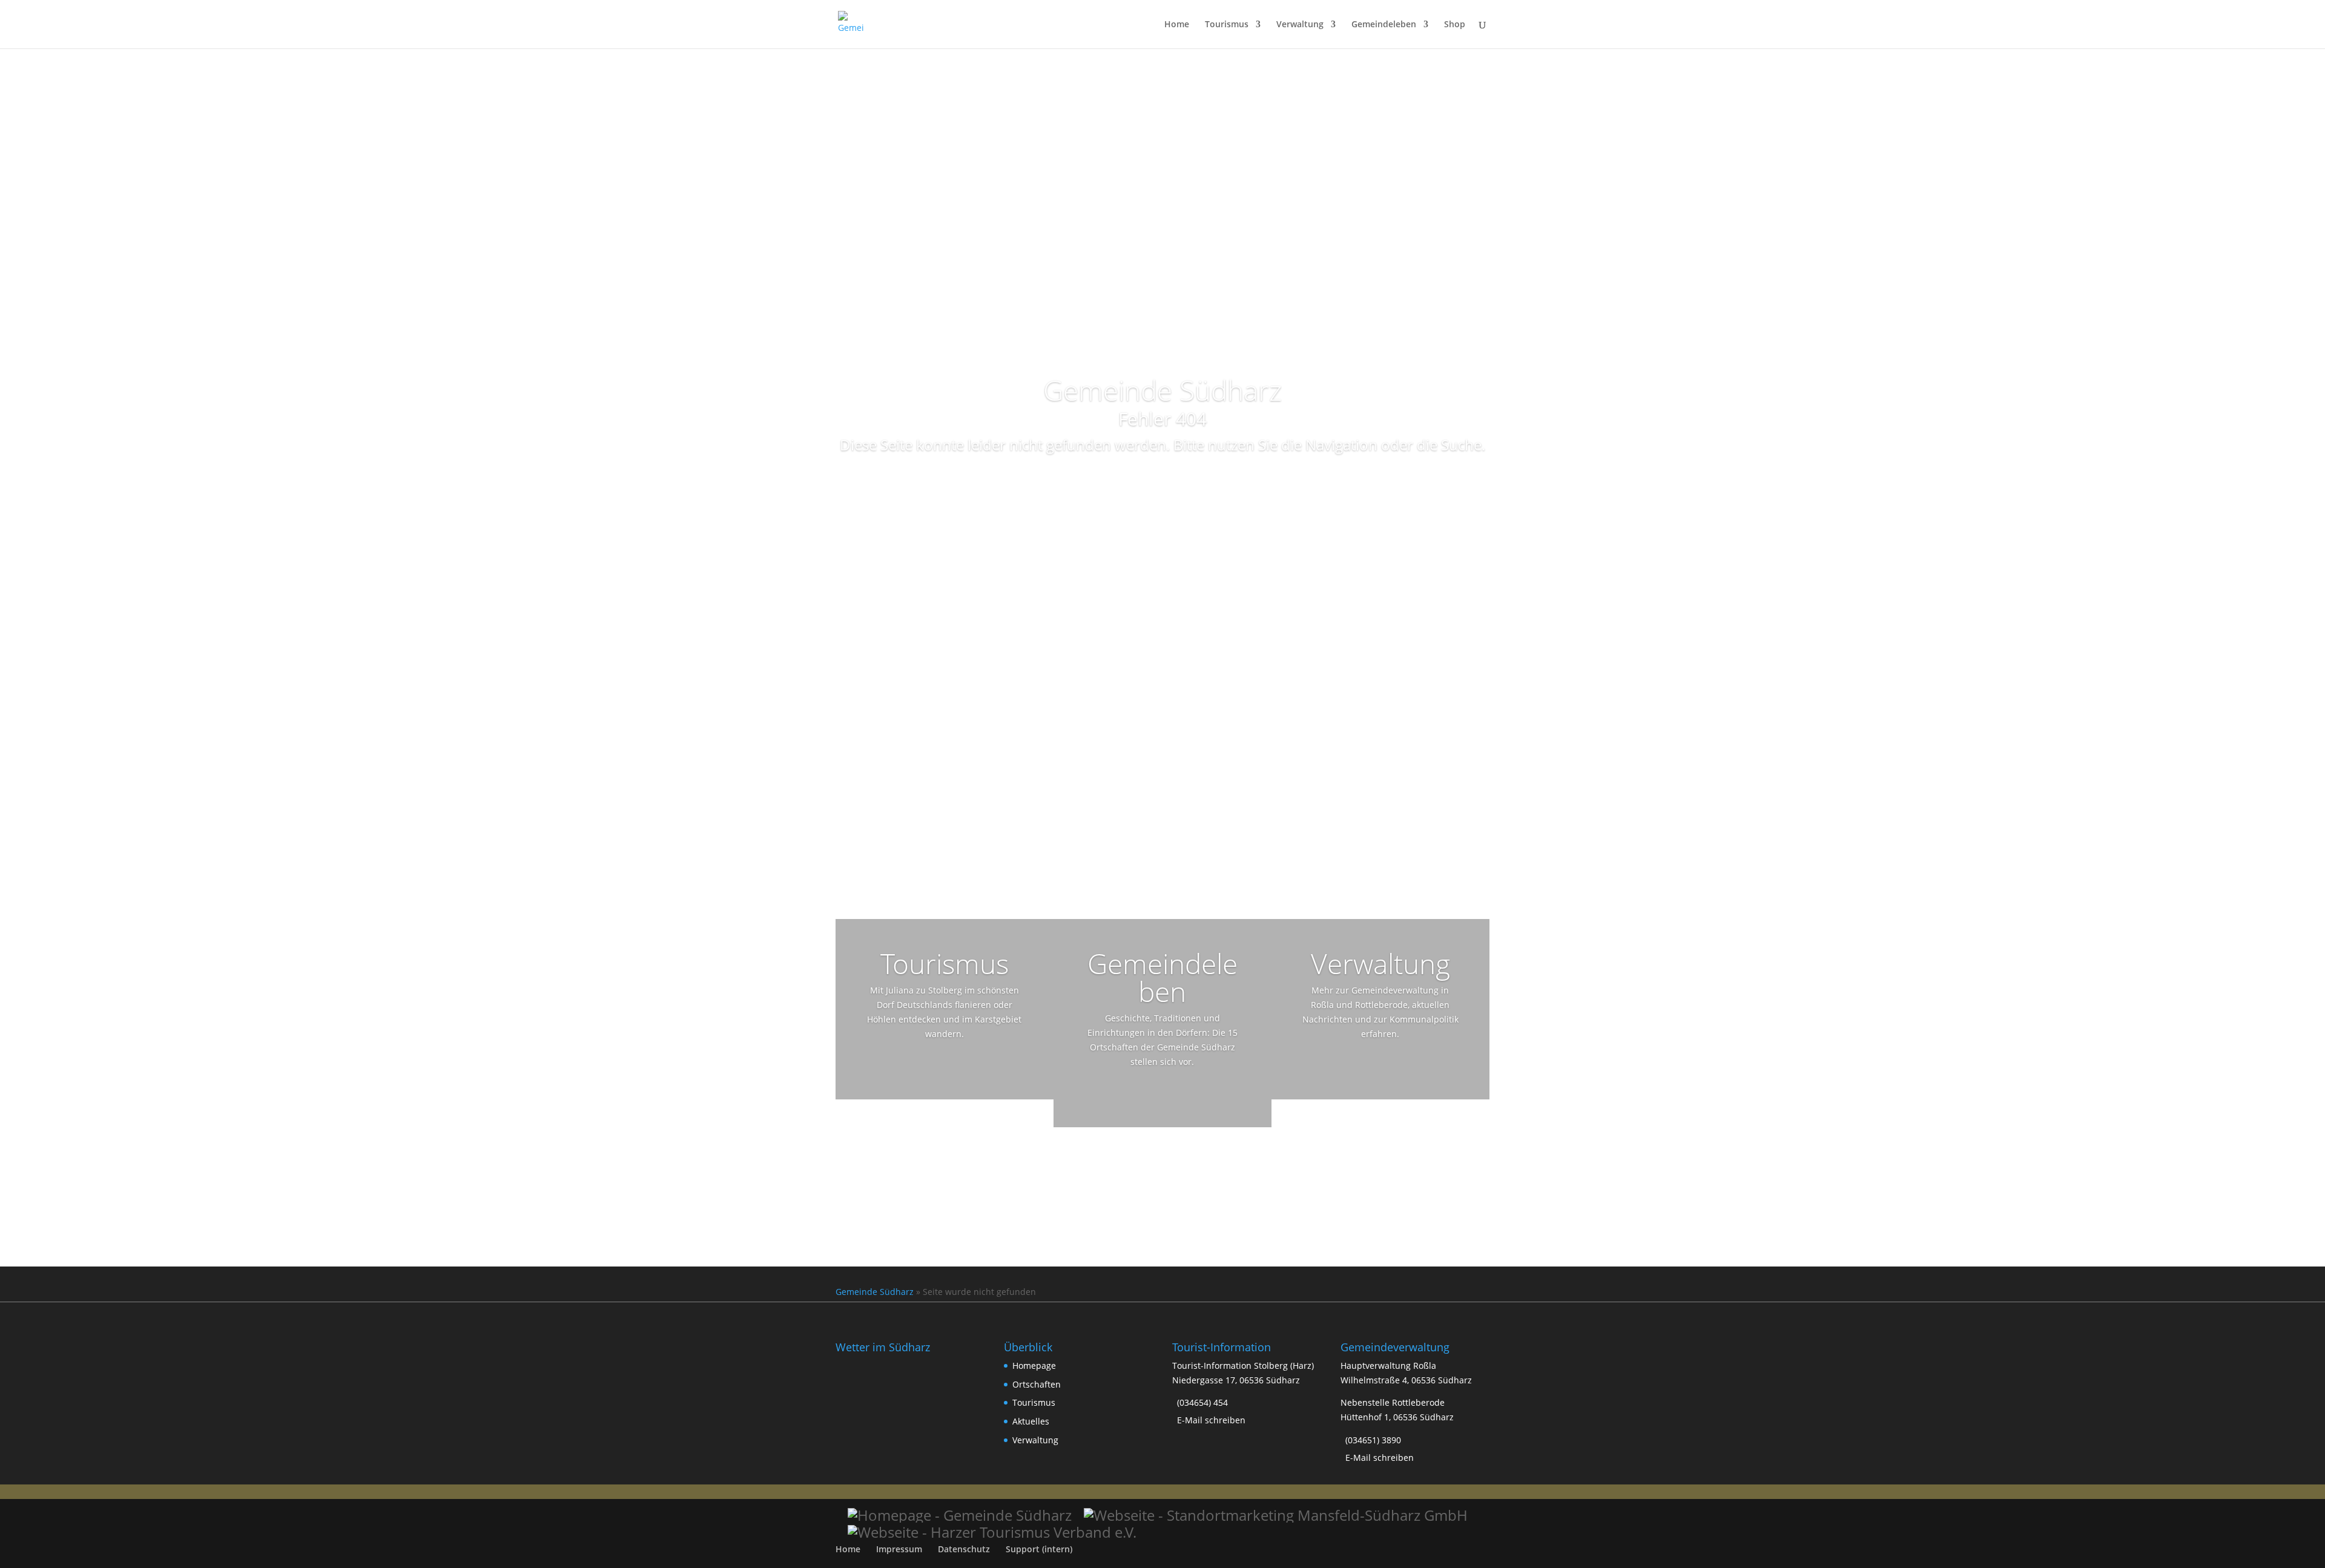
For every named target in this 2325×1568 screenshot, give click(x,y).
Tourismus (1227, 25)
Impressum (899, 1549)
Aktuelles (1031, 1421)
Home (1177, 25)
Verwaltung (1300, 25)
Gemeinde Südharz (875, 1292)
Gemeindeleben (1384, 25)
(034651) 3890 (1373, 1440)
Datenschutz (964, 1549)
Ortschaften (1037, 1384)
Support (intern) (1039, 1549)
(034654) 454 (1202, 1402)
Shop (1455, 25)
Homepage (1034, 1365)
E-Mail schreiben (1211, 1420)
